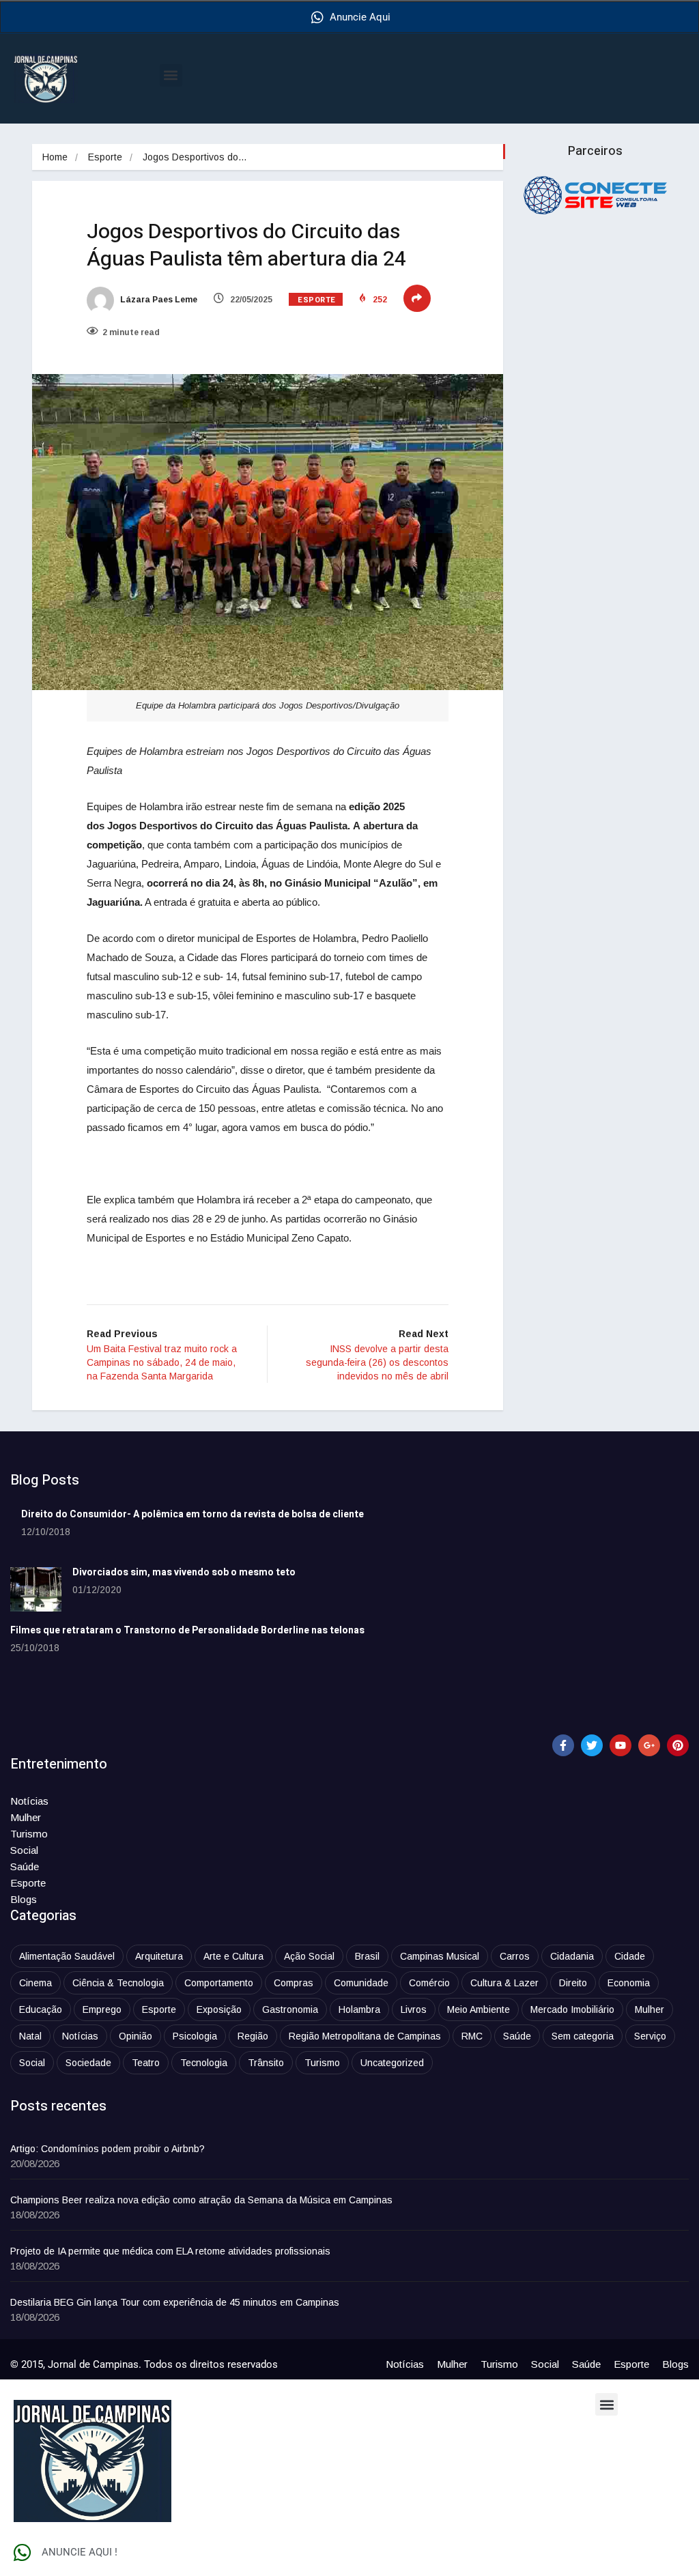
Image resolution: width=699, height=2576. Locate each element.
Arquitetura (159, 1956)
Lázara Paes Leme (158, 300)
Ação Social (309, 1956)
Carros (515, 1956)
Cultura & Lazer (504, 1983)
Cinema (35, 1983)
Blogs (24, 1899)
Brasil (367, 1956)
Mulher (26, 1817)
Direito (573, 1983)
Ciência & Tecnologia (118, 1983)
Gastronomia (290, 2009)
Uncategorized (392, 2063)
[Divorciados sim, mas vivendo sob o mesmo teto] (36, 1589)
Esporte (105, 157)
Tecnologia (204, 2063)
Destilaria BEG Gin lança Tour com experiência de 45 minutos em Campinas (175, 2302)
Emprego (102, 2009)
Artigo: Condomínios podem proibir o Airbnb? (108, 2149)
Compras (294, 1983)
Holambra (359, 2009)
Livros (414, 2009)
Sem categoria (583, 2036)
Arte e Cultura (233, 1956)
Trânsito (266, 2063)
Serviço (650, 2036)
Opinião (135, 2036)
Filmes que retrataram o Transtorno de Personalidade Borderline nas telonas (187, 1630)
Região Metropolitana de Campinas (365, 2036)
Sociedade (88, 2063)
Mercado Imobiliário (572, 2009)
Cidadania (572, 1956)
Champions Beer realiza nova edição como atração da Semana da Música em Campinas (201, 2200)
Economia (629, 1983)
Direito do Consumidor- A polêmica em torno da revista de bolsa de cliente (192, 1514)
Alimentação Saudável (67, 1956)
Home (55, 157)
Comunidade (361, 1983)
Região (253, 2036)
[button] (171, 75)
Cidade (630, 1956)
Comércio (429, 1983)
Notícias (29, 1801)
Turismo (29, 1834)
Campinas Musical (440, 1956)
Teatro (146, 2063)
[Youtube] (620, 1745)
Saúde (25, 1866)
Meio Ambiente (479, 2009)
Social (24, 1850)
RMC (472, 2036)
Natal (30, 2036)
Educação (41, 2009)
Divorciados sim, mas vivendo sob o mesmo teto (184, 1572)
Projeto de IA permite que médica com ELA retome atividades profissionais (170, 2251)
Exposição (219, 2009)
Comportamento (219, 1983)
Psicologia (195, 2036)
